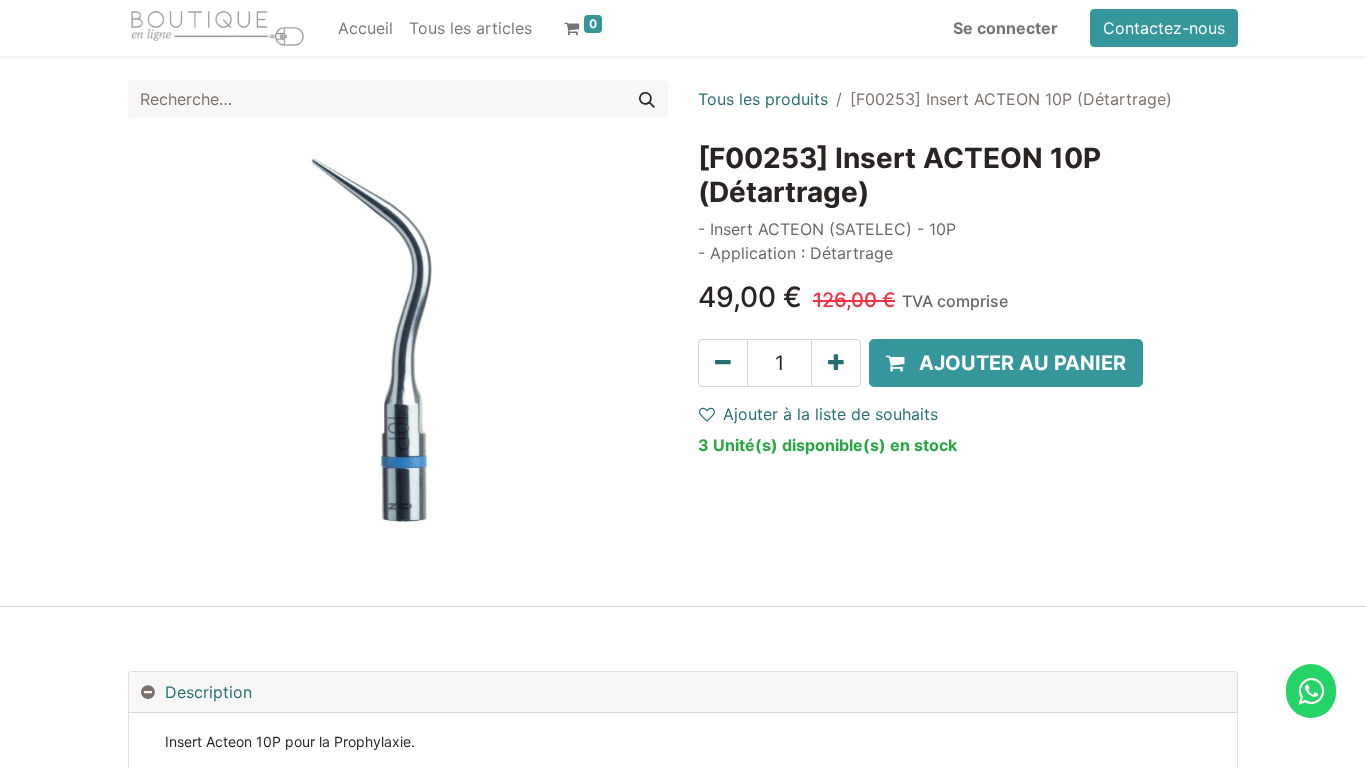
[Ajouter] (836, 363)
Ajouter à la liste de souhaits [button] (830, 414)
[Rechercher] (647, 99)
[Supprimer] (723, 363)
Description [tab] (208, 692)
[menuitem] (365, 28)
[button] (1006, 363)
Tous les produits (763, 99)
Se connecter (1005, 28)
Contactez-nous (1164, 28)
